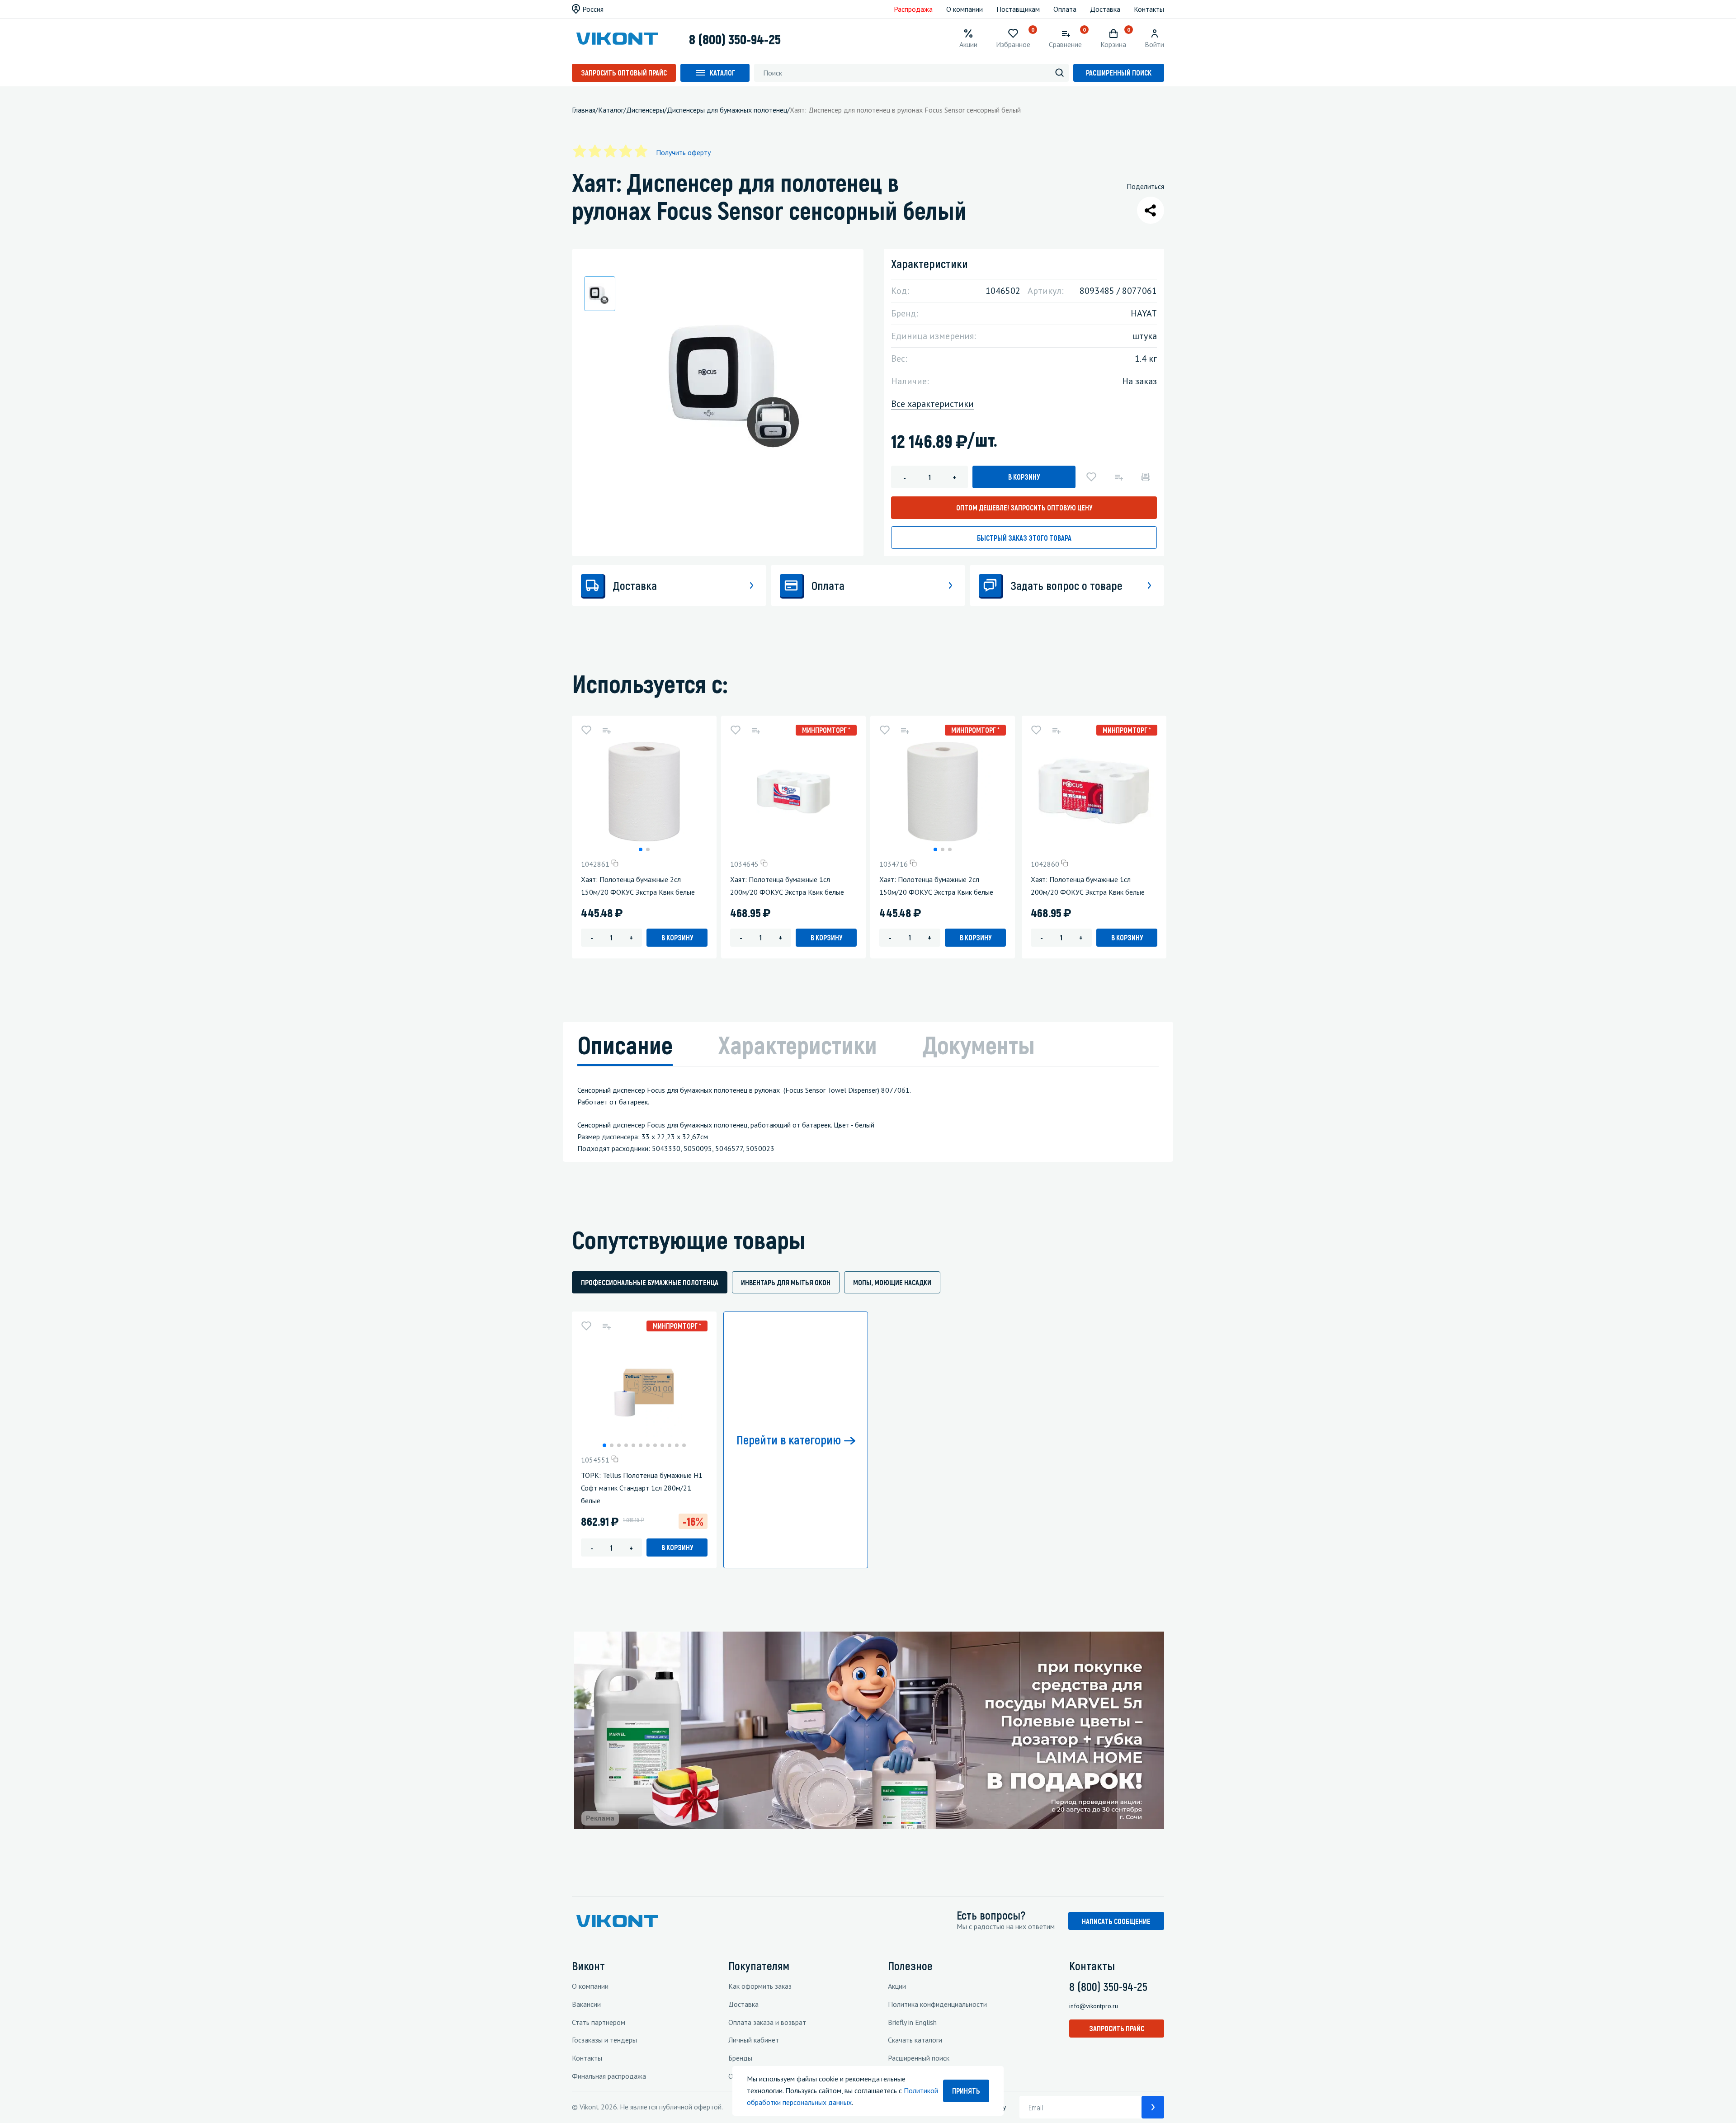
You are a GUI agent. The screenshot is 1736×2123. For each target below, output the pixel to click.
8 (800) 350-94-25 (735, 39)
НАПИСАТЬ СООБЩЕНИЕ (1116, 1921)
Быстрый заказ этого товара (1024, 538)
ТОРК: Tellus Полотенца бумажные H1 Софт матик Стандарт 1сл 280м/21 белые (642, 1488)
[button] (641, 849)
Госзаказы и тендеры (604, 2040)
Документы (979, 1044)
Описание (625, 1044)
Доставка (1105, 9)
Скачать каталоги (915, 2040)
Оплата (1065, 9)
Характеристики (797, 1044)
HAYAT (1144, 313)
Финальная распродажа (609, 2076)
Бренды (740, 2058)
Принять (966, 2091)
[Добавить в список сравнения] (1118, 477)
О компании (965, 9)
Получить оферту (683, 152)
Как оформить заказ (760, 1986)
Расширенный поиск (1119, 73)
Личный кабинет (754, 2040)
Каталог (722, 73)
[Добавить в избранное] (1091, 477)
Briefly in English (912, 2022)
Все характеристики (932, 404)
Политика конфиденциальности (937, 2004)
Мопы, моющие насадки (892, 1282)
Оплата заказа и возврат (767, 2022)
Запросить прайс (1117, 2028)
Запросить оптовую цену (1024, 507)
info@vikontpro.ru (1094, 2006)
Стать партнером (599, 2022)
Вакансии (586, 2004)
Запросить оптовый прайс (624, 73)
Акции (897, 1986)
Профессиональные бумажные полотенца (650, 1282)
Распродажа (913, 9)
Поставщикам (1018, 9)
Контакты (1149, 9)
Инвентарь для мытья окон (786, 1282)
